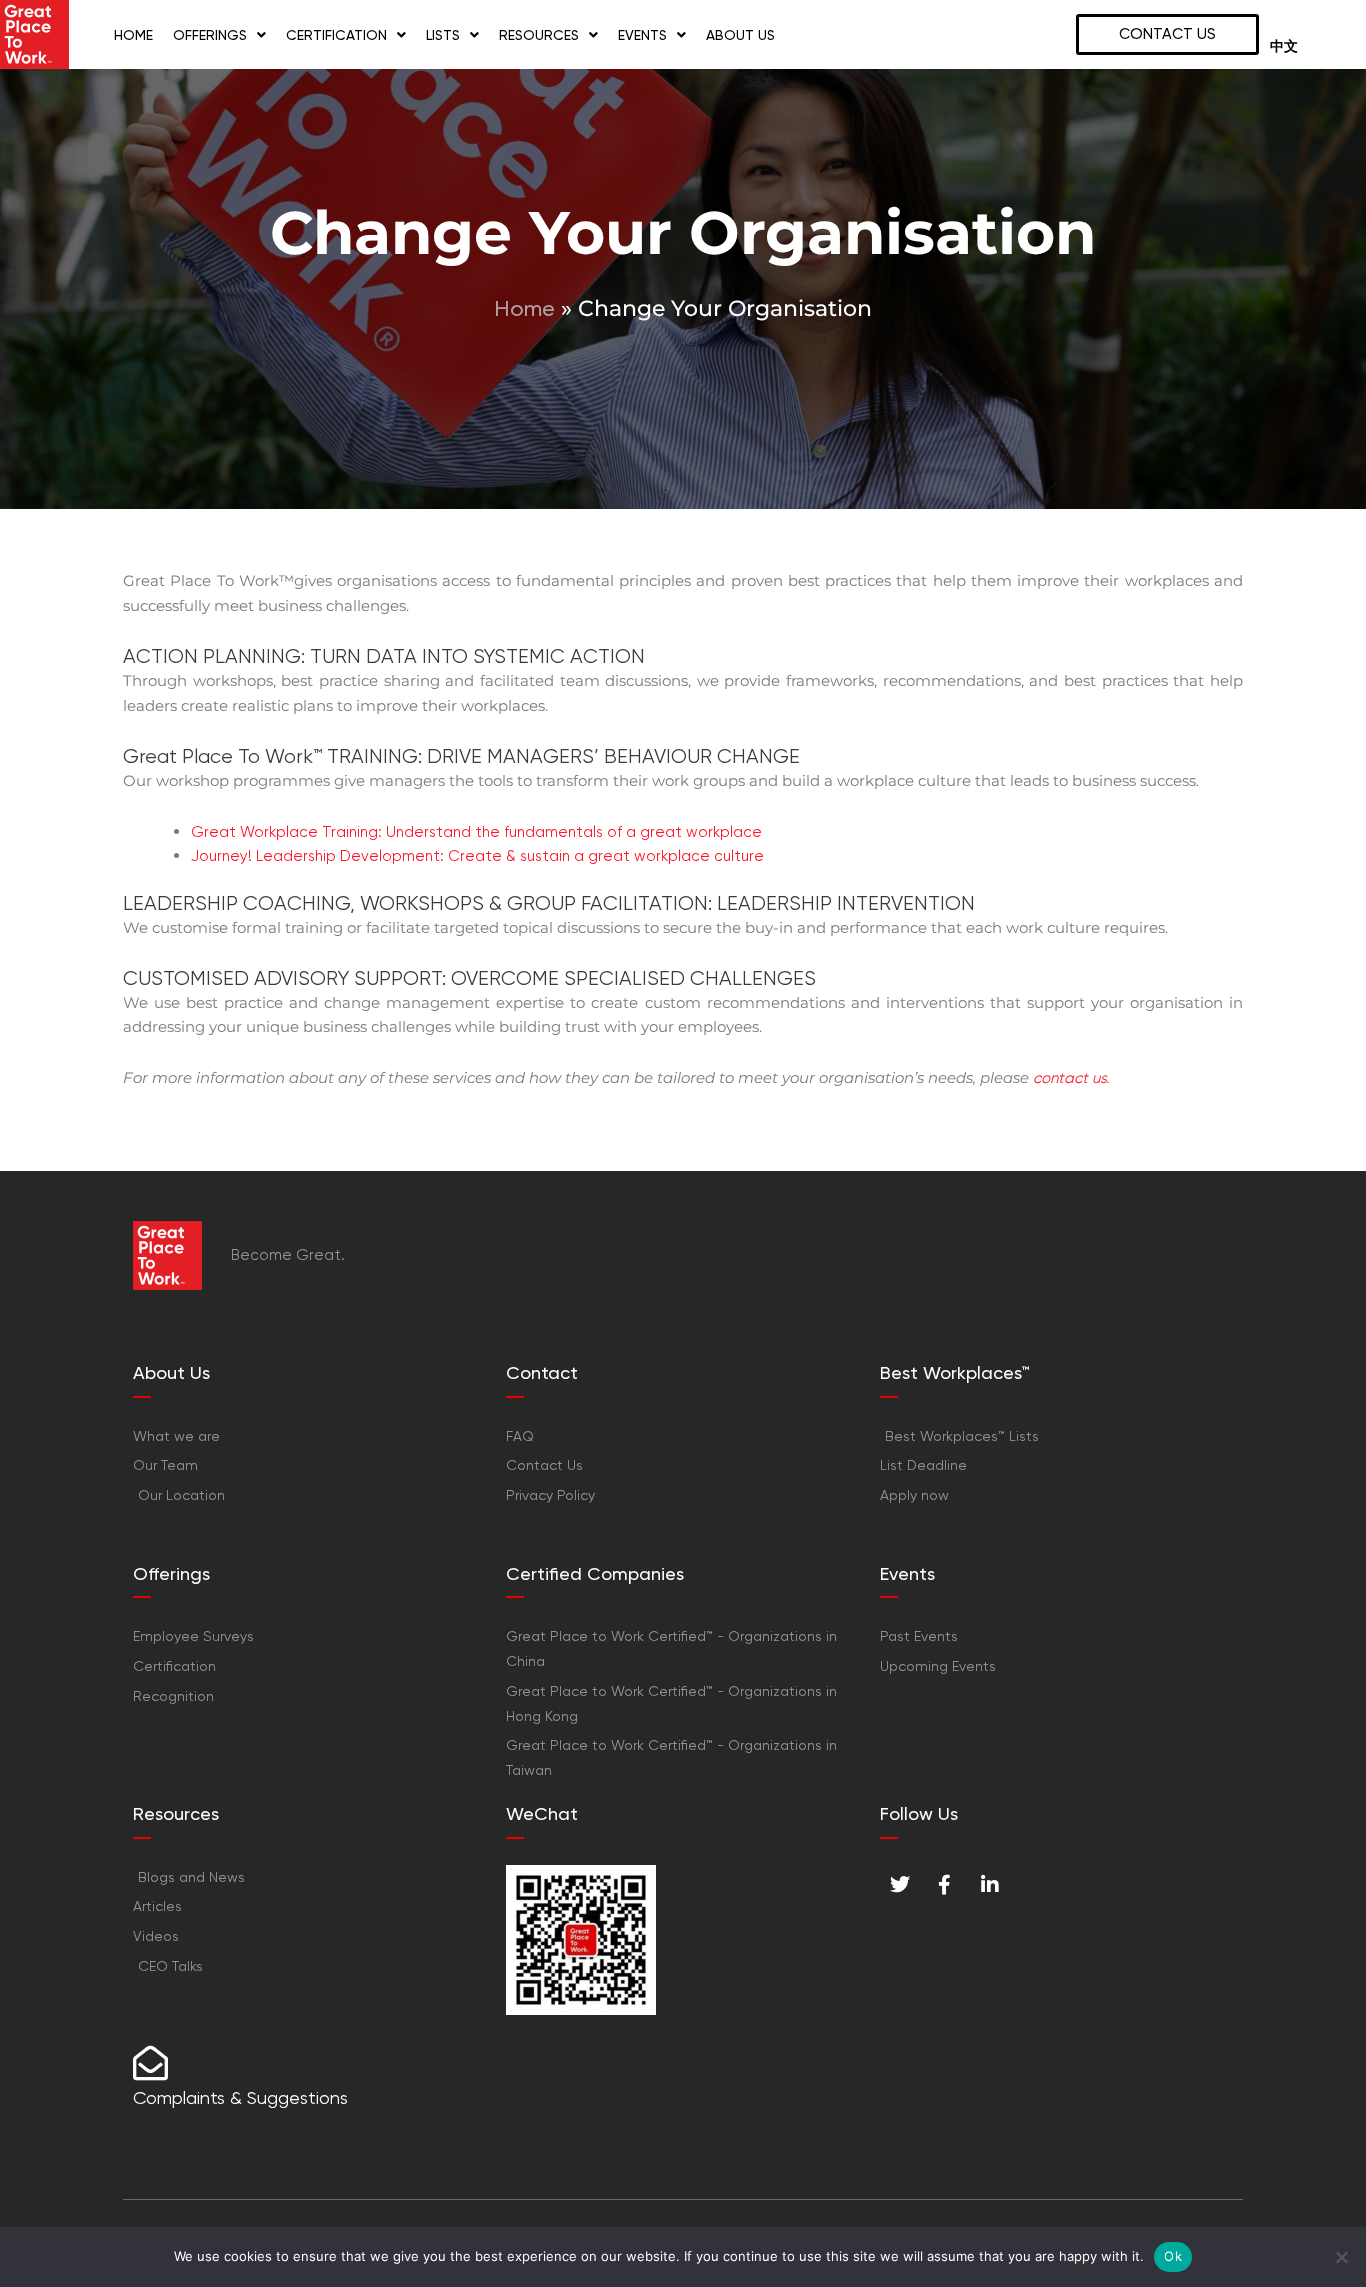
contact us (1070, 1078)
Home (133, 35)
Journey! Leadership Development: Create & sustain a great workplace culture (477, 856)
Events (642, 35)
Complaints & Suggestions (240, 2097)
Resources (539, 35)
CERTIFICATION (336, 35)
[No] (1341, 2257)
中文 (1284, 46)
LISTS (443, 35)
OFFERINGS (210, 35)
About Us (740, 35)
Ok (1173, 2256)
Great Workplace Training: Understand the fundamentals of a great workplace (476, 832)
